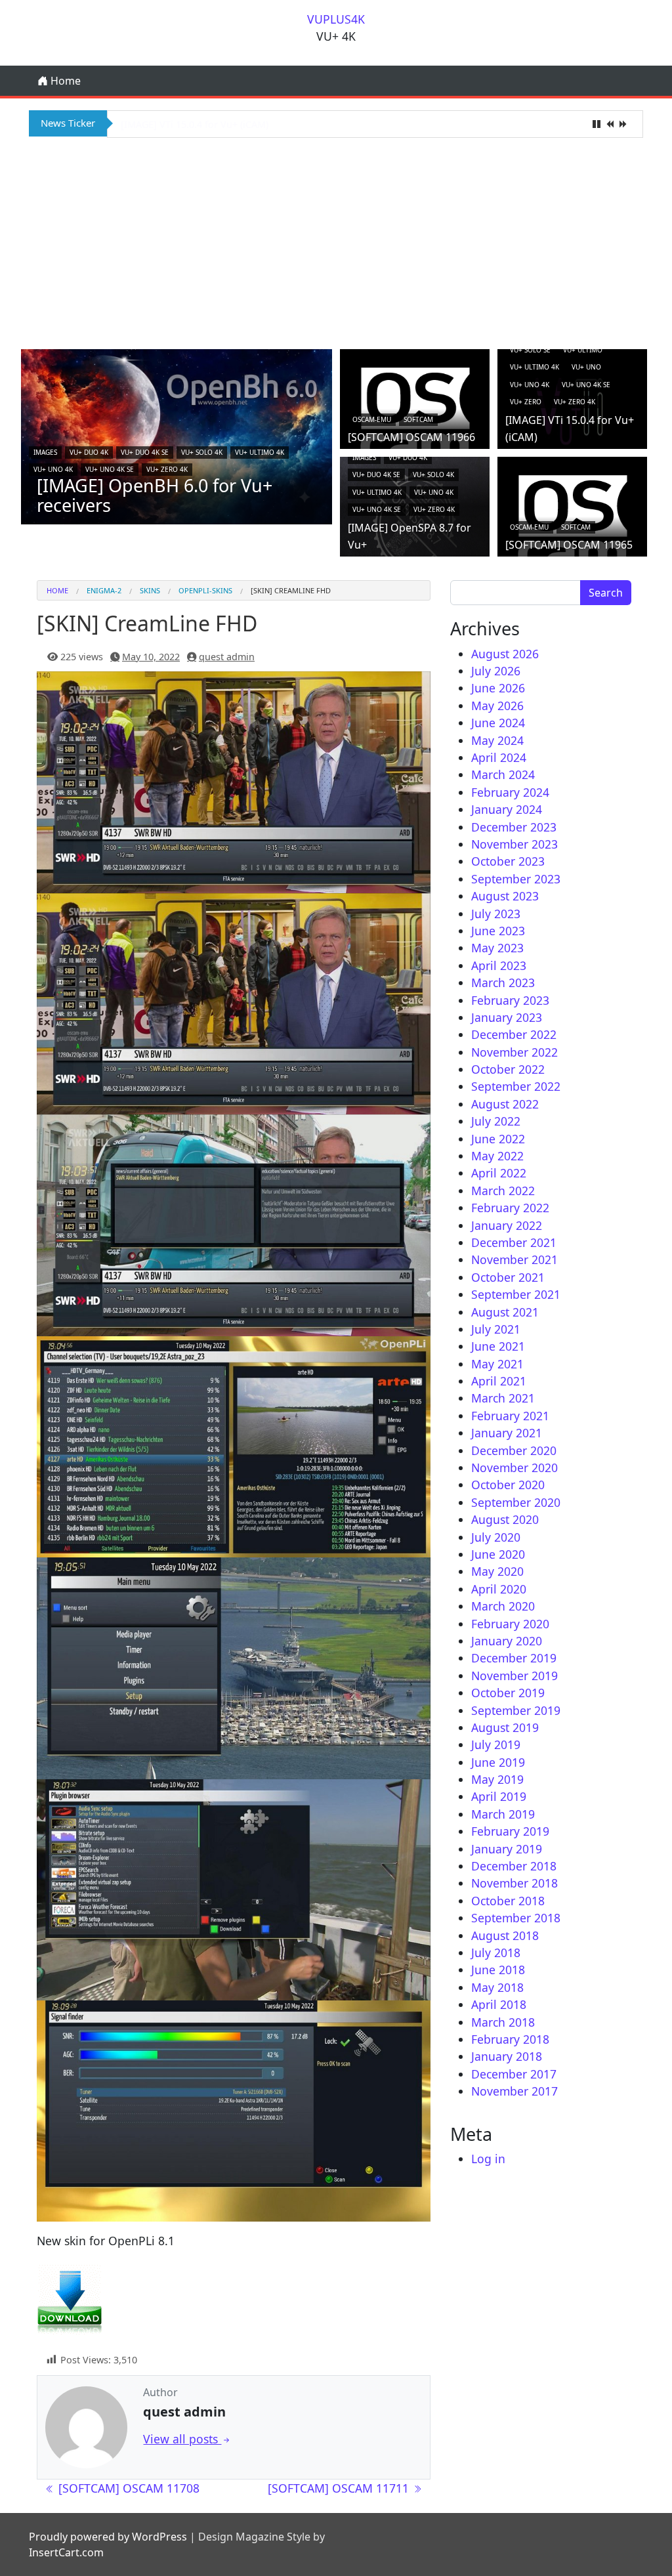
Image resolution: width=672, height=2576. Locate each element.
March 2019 (503, 1814)
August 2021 (505, 1312)
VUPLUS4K (336, 19)
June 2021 (498, 1346)
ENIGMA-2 (104, 590)
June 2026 (498, 688)
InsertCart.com (66, 2552)
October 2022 (508, 1069)
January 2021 (507, 1433)
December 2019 (514, 1658)
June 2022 (498, 1139)
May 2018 (497, 1987)
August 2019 (505, 1727)
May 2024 (497, 740)
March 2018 (503, 2022)
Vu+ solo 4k (202, 452)
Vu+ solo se (530, 350)
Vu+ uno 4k (53, 469)
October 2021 (508, 1277)
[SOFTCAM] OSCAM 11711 (340, 2488)
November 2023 (514, 844)
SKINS (150, 590)
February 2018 (510, 2039)
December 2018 (514, 1866)
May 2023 (497, 948)
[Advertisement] (336, 242)
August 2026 (505, 654)
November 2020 (514, 1467)
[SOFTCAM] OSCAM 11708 (127, 2488)
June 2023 (498, 931)
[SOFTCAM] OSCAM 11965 (569, 545)
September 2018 (516, 1918)
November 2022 (514, 1052)
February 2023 (510, 1000)
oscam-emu (372, 419)
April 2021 (499, 1381)
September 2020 (516, 1502)
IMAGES (45, 452)
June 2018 (498, 1970)
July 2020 (496, 1537)
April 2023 (499, 965)
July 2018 (496, 1953)
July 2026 (496, 671)
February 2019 (510, 1831)
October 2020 (508, 1485)
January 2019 (507, 1849)
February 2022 (510, 1208)
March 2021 (503, 1398)
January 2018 (507, 2056)
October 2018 (508, 1901)
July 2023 (496, 914)
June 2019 (498, 1762)
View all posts (182, 2439)
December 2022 (514, 1034)
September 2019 (516, 1710)
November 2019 (514, 1676)
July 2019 (496, 1744)
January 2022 (507, 1225)
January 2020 (507, 1641)
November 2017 (514, 2091)
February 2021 (510, 1416)
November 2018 (514, 1883)
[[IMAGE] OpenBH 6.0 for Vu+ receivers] (177, 436)
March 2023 (503, 982)
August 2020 (505, 1519)
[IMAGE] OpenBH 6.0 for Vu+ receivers (155, 495)
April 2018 (499, 2004)
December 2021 (514, 1242)
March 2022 (503, 1191)
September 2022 (516, 1086)
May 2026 (497, 706)
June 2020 (498, 1554)
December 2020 (514, 1450)
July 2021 (496, 1329)
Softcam (418, 419)
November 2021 (514, 1259)
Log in (488, 2159)
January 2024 (507, 809)
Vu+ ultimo (583, 350)
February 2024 (510, 792)
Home (64, 81)
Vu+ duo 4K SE (145, 452)
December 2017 (514, 2074)
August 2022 (505, 1104)
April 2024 (499, 757)
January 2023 (507, 1017)
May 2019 (497, 1779)
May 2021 (497, 1364)
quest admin (227, 657)
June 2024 (498, 723)
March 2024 (503, 774)
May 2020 (497, 1571)
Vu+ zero (526, 402)
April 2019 (499, 1796)
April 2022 (499, 1173)
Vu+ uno (586, 367)
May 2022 (497, 1156)
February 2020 (510, 1624)
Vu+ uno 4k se (110, 469)
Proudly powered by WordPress (108, 2537)
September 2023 (516, 879)
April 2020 (499, 1589)
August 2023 (505, 896)
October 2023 (508, 861)
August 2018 (505, 1935)
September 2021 (516, 1294)
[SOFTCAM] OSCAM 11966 (411, 437)
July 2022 (496, 1121)
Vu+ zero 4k (167, 469)
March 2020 (503, 1606)
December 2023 (514, 827)
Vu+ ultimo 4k (260, 452)
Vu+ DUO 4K (89, 452)
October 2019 (508, 1693)
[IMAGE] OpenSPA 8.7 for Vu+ (186, 124)
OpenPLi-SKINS (205, 590)
